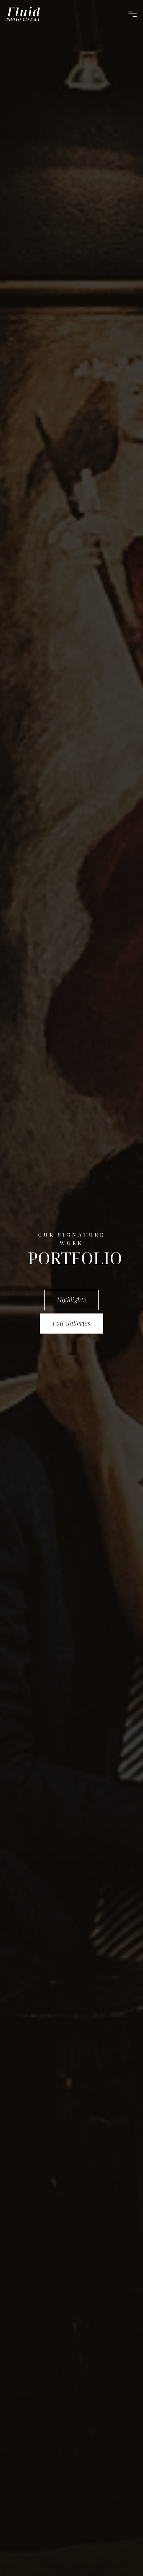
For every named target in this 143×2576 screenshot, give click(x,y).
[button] (133, 14)
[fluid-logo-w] (23, 14)
